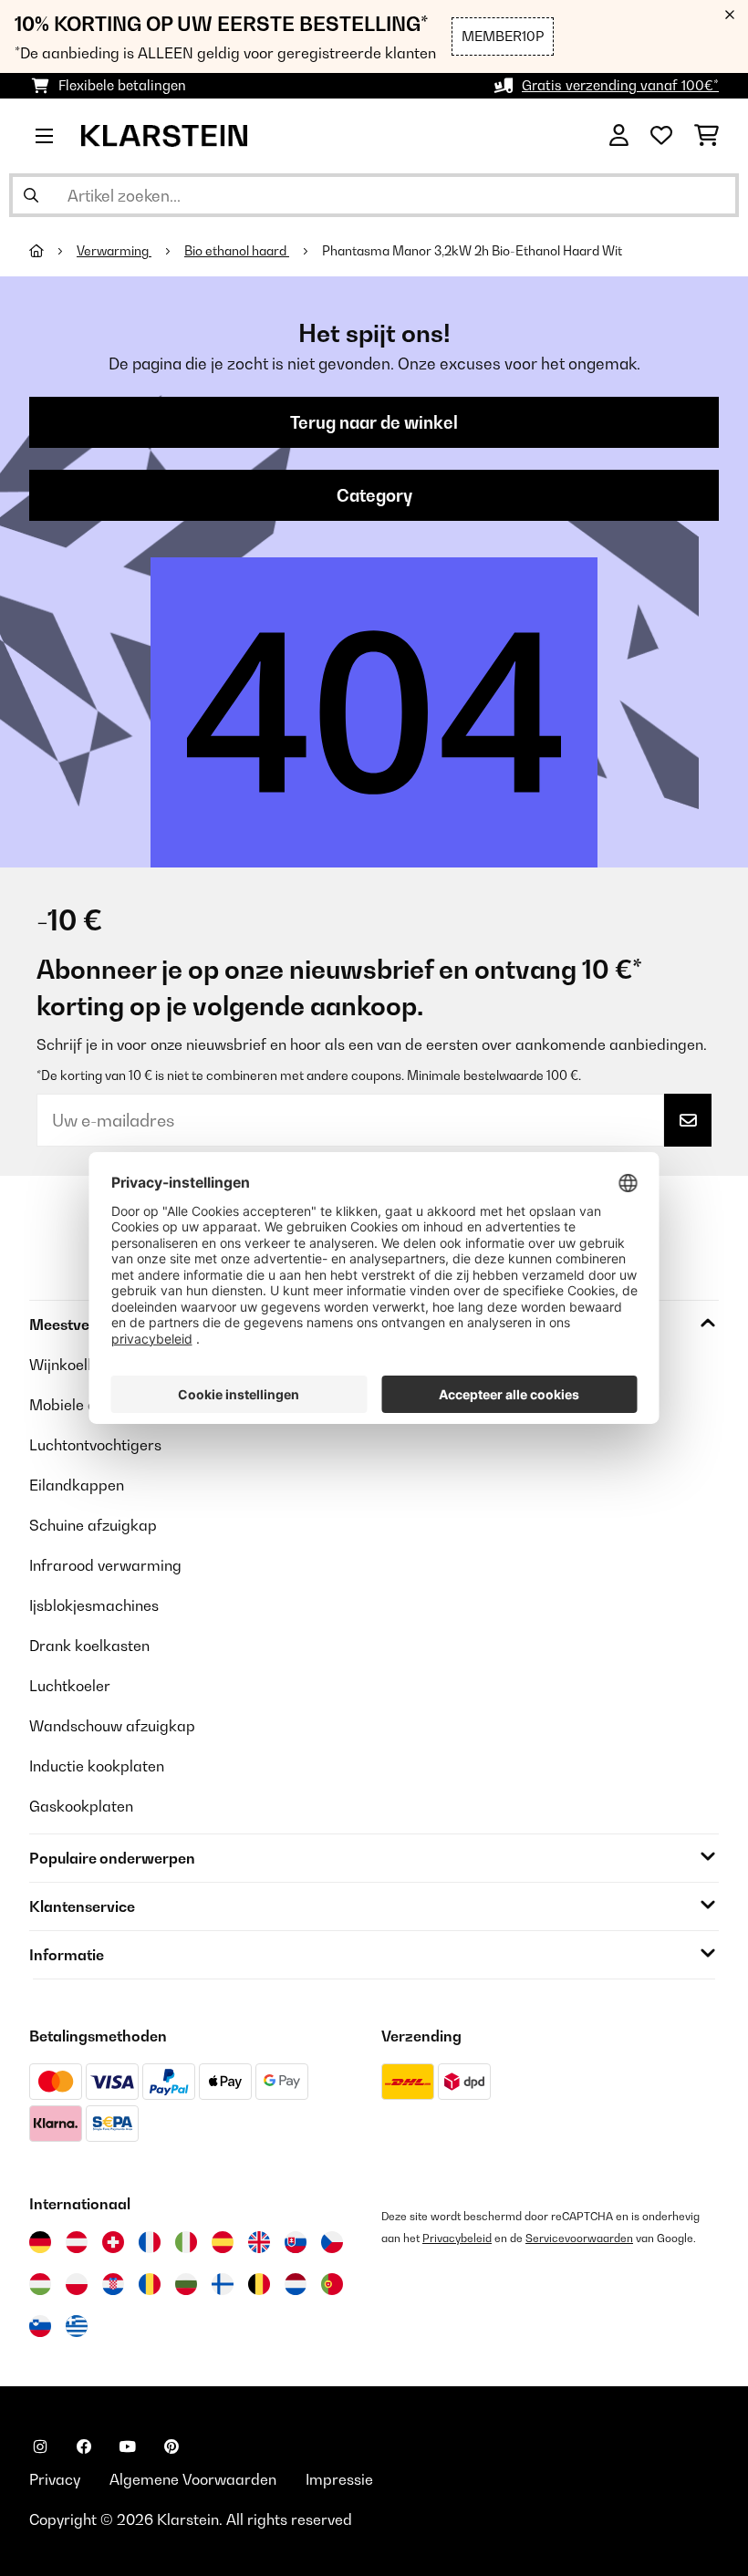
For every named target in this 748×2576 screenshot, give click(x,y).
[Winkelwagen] (706, 136)
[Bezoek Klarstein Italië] (186, 2242)
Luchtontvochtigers (95, 1445)
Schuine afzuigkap (93, 1525)
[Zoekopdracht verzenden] (31, 195)
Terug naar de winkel (374, 422)
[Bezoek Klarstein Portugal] (332, 2284)
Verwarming (114, 251)
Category (374, 495)
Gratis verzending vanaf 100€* (620, 85)
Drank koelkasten (89, 1646)
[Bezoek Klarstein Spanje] (223, 2242)
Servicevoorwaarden (579, 2238)
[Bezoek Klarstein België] (259, 2284)
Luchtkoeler (70, 1686)
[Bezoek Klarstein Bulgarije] (186, 2284)
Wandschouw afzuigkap (112, 1726)
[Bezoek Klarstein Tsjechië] (332, 2242)
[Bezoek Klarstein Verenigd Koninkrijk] (259, 2242)
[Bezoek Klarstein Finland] (223, 2284)
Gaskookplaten (81, 1806)
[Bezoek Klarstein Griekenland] (77, 2327)
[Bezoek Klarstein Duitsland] (40, 2242)
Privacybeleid (457, 2238)
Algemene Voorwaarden (193, 2479)
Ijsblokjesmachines (94, 1605)
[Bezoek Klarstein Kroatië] (113, 2284)
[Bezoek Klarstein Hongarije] (40, 2284)
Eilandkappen (77, 1485)
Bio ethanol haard (237, 251)
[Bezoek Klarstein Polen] (77, 2284)
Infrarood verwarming (105, 1565)
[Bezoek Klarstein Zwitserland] (113, 2242)
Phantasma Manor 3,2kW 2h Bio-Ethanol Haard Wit (472, 251)
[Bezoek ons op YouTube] (128, 2446)
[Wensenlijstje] (661, 136)
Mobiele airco (76, 1405)
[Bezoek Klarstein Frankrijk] (150, 2242)
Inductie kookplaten (97, 1766)
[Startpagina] (53, 251)
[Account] (619, 136)
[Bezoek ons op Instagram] (40, 2446)
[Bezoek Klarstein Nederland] (296, 2284)
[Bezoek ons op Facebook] (84, 2446)
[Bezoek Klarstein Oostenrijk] (77, 2242)
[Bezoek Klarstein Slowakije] (296, 2242)
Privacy (55, 2479)
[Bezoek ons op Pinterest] (171, 2446)
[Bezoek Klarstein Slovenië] (40, 2326)
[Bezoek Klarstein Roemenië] (150, 2284)
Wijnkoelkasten (82, 1365)
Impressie (339, 2479)
